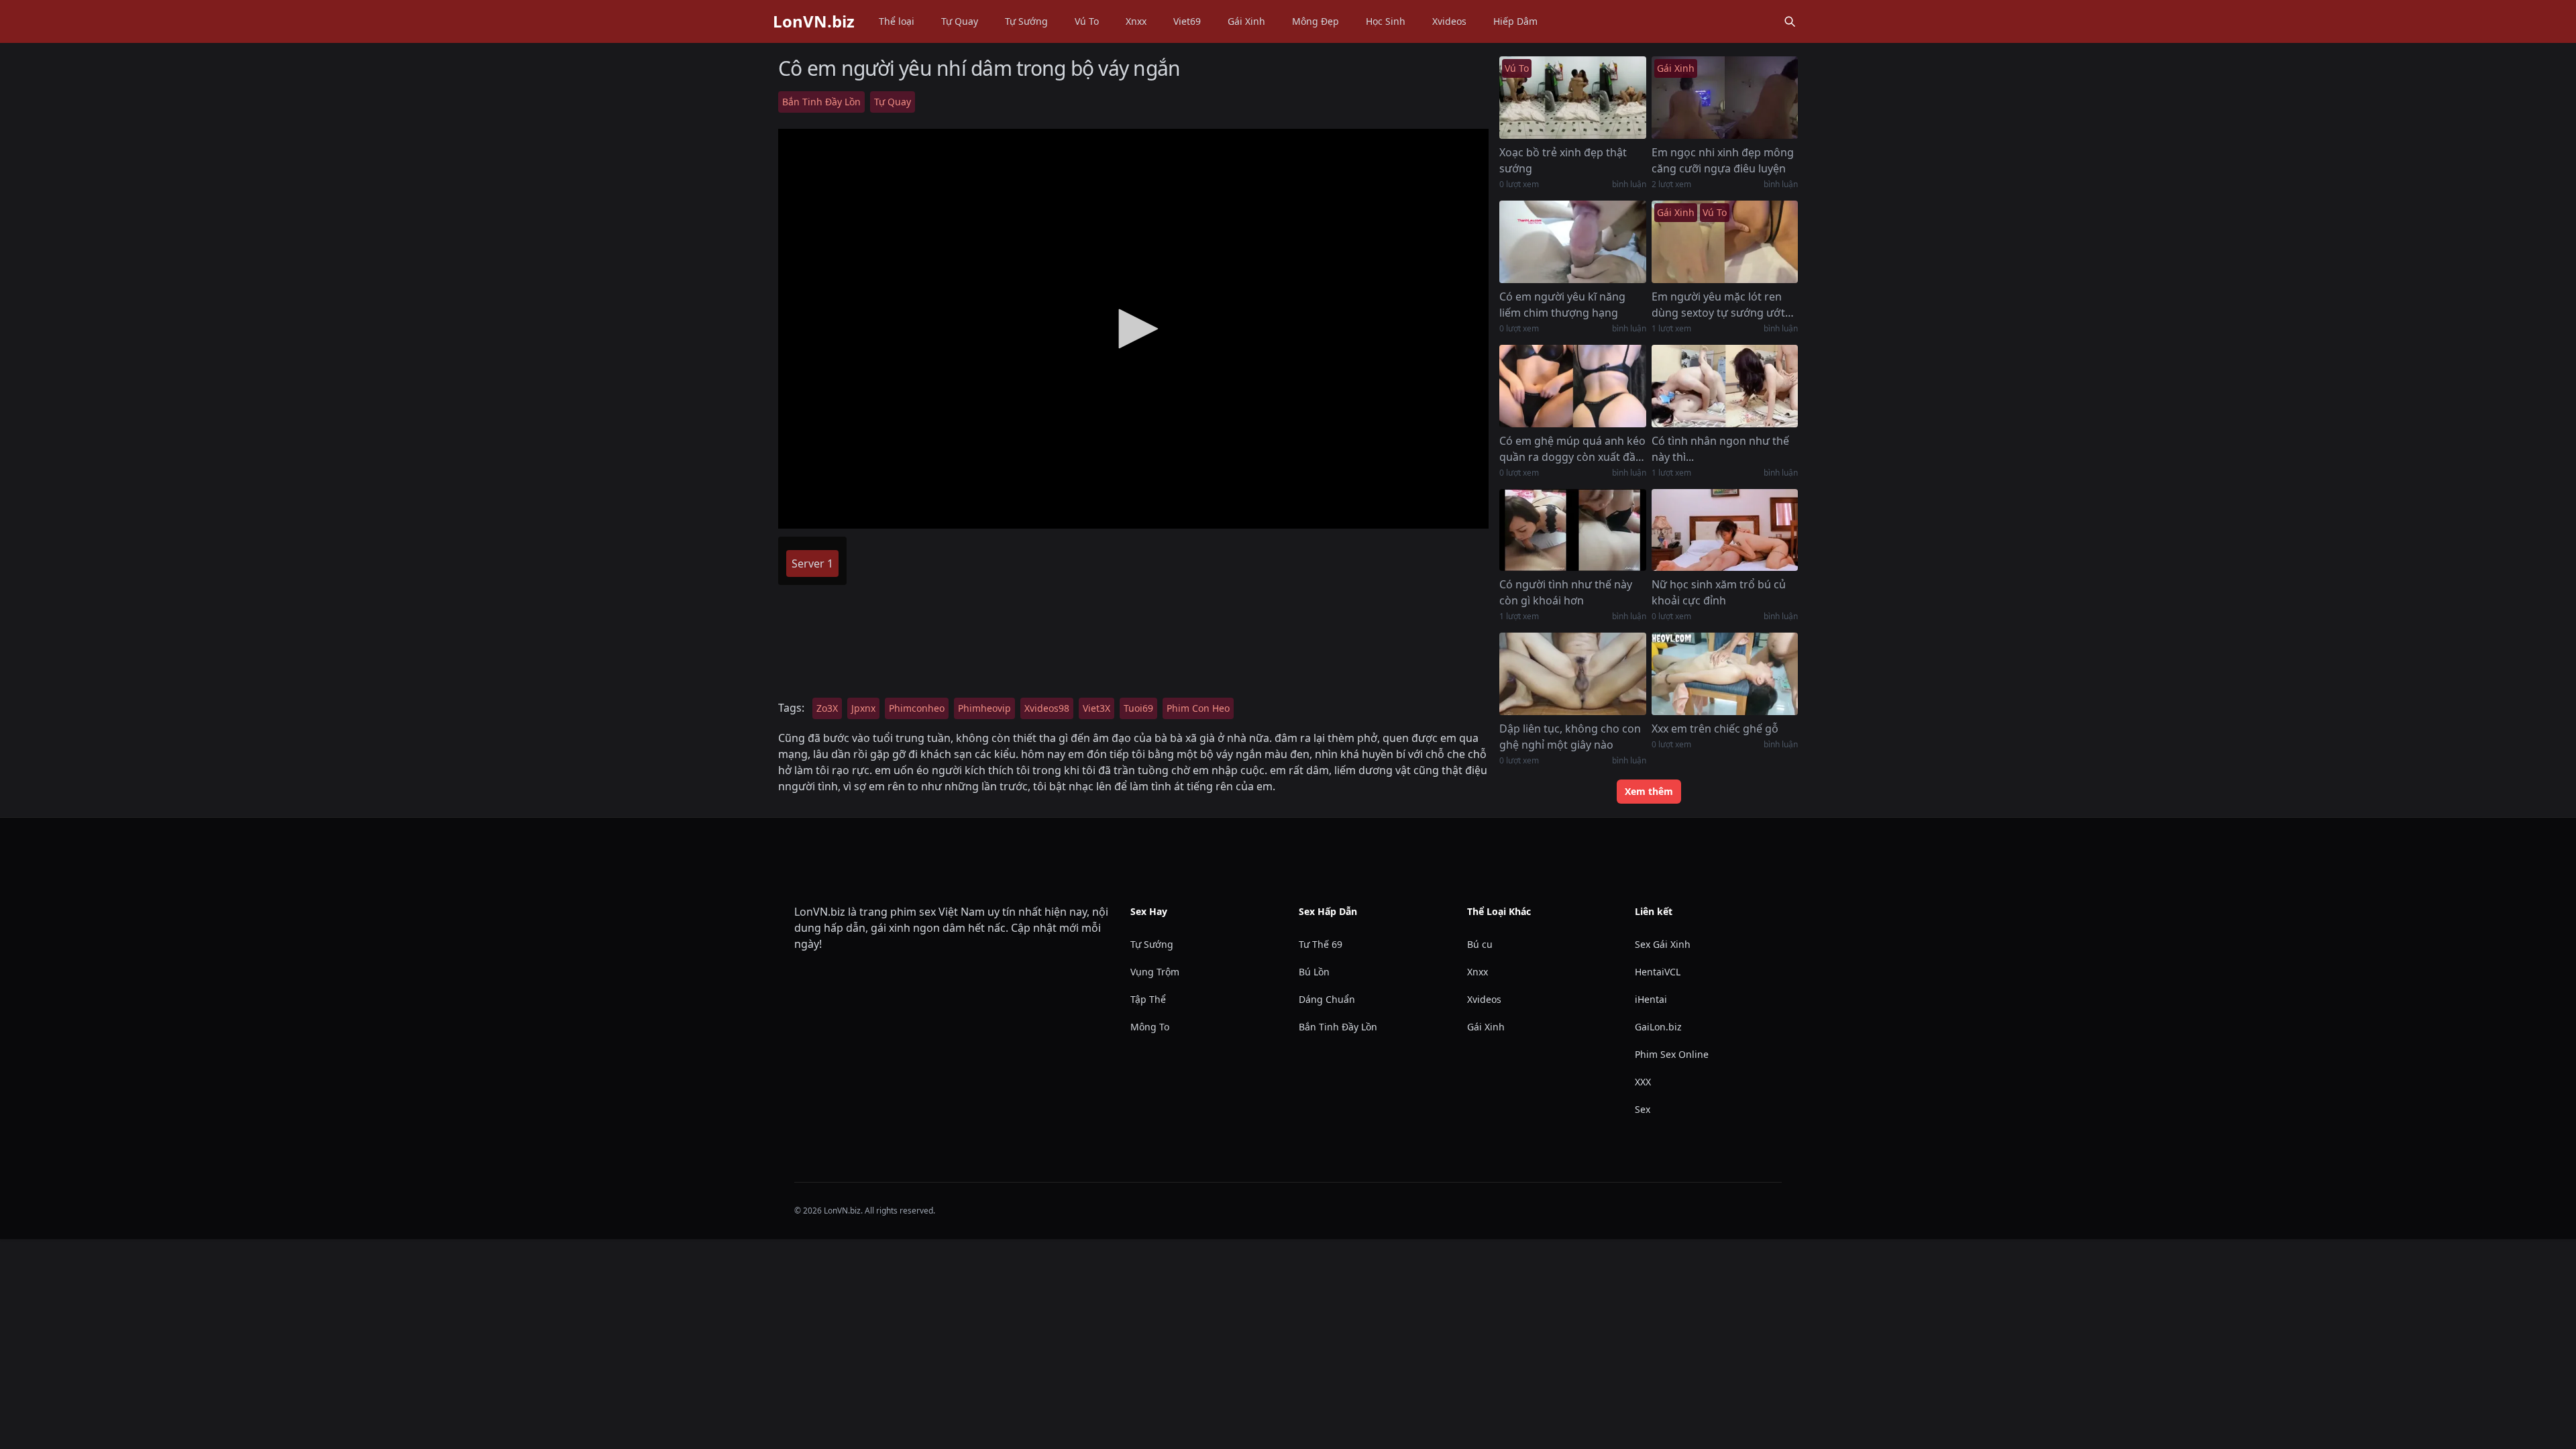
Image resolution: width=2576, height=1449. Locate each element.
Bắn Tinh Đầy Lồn (821, 102)
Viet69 (1187, 21)
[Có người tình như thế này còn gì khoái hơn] (1572, 530)
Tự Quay (960, 21)
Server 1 (812, 563)
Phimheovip (984, 708)
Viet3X (1096, 708)
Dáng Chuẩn (1327, 999)
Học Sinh (1386, 21)
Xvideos (1449, 21)
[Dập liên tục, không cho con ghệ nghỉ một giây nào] (1572, 674)
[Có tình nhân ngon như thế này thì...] (1725, 386)
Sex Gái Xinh (1663, 944)
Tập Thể (1148, 999)
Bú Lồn (1314, 972)
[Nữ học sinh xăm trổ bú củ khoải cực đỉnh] (1725, 530)
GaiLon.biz (1658, 1027)
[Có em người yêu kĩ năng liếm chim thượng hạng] (1572, 242)
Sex (1643, 1109)
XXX (1643, 1082)
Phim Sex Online (1672, 1054)
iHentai (1651, 999)
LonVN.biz (814, 21)
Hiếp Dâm (1515, 21)
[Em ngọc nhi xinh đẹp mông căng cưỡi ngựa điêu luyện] (1725, 98)
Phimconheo (917, 708)
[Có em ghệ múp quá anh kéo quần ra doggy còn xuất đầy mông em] (1572, 386)
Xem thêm (1649, 791)
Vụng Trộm (1155, 972)
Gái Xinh (1246, 21)
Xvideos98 (1047, 708)
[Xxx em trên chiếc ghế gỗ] (1725, 674)
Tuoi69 (1138, 708)
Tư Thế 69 (1321, 944)
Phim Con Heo (1198, 708)
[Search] (1790, 21)
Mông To (1150, 1027)
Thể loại (897, 21)
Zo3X (827, 708)
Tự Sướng (1026, 21)
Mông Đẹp (1316, 21)
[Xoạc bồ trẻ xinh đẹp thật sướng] (1572, 98)
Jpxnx (863, 708)
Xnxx (1136, 21)
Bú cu (1480, 944)
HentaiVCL (1658, 972)
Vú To (1087, 21)
